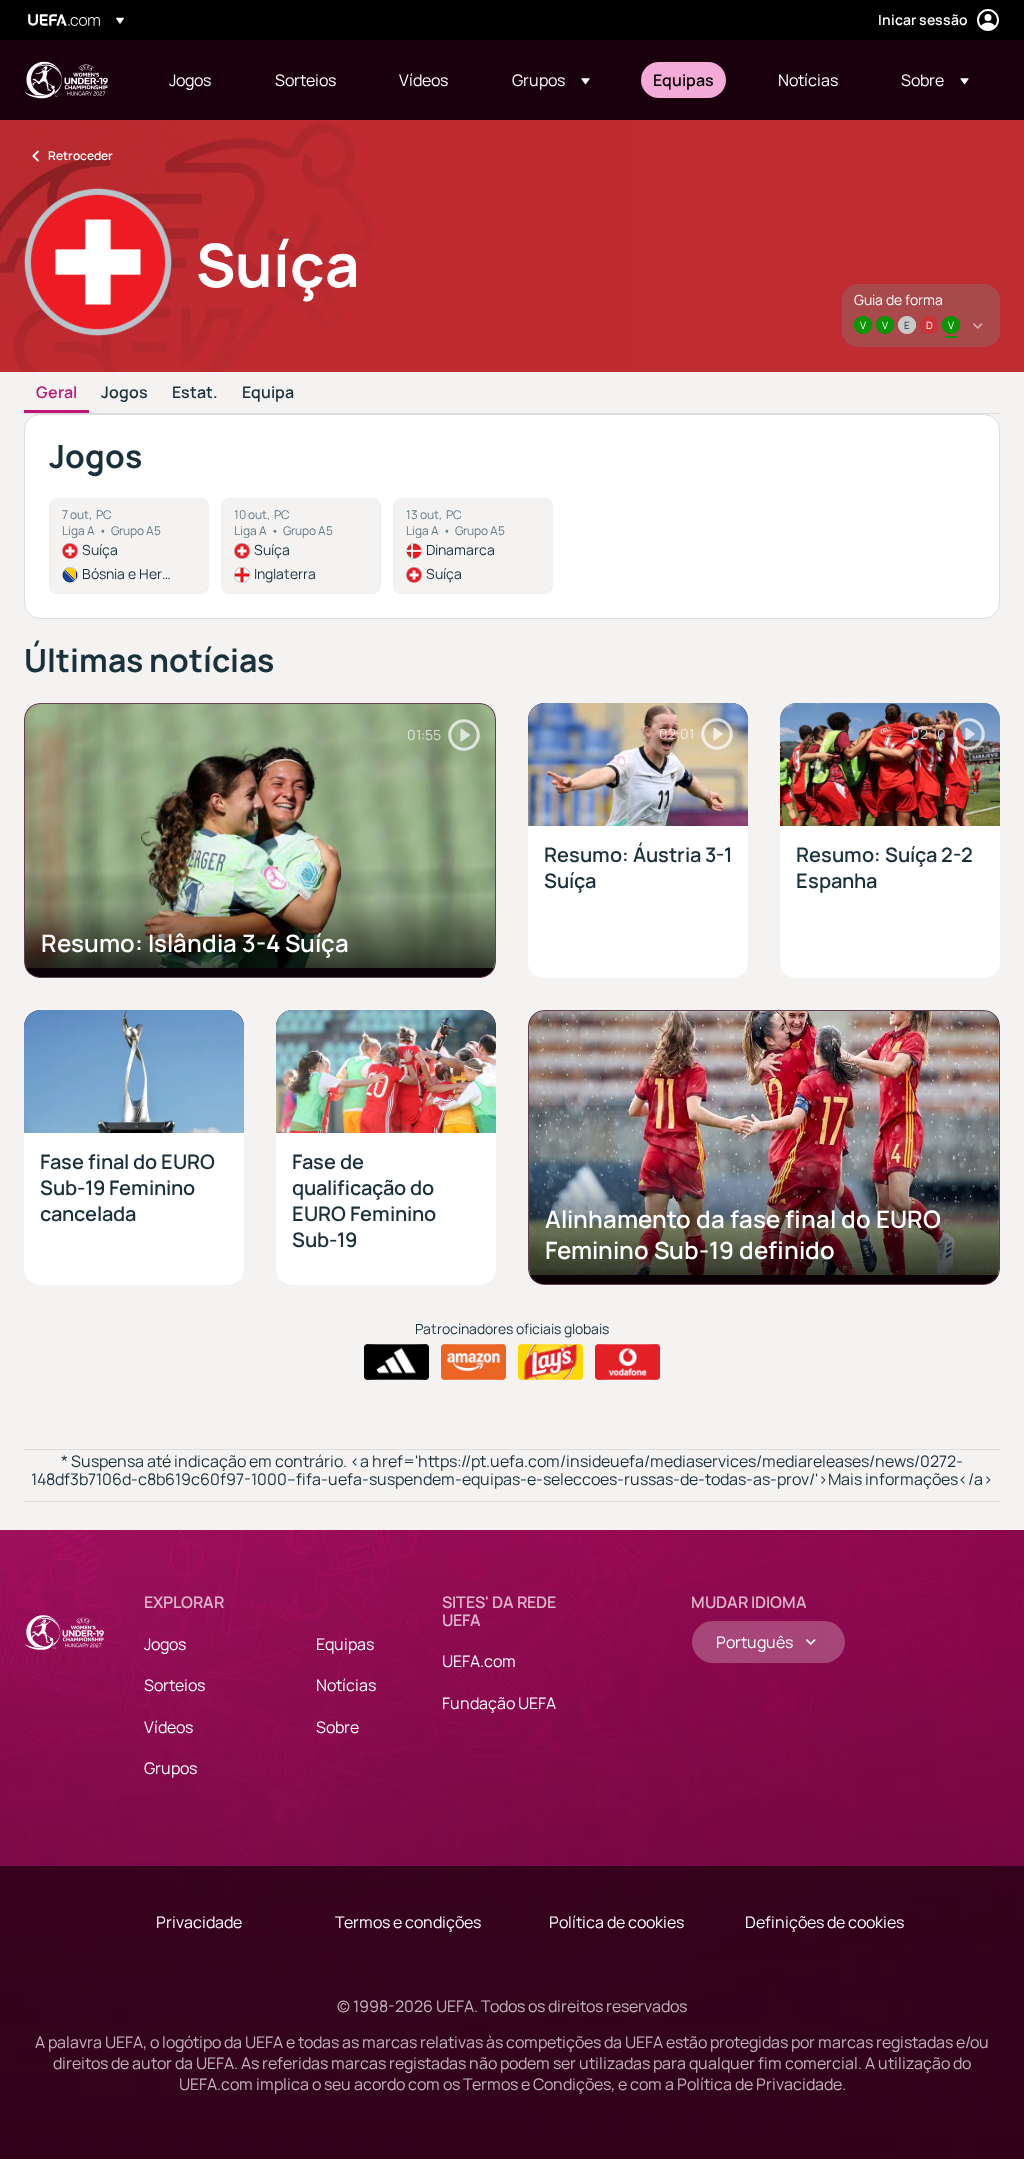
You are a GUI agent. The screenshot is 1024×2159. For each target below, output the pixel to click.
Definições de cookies (824, 1922)
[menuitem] (197, 80)
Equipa (268, 393)
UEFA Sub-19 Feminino (66, 80)
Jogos (124, 393)
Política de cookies (616, 1922)
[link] (190, 80)
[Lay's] (550, 1362)
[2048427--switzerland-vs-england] (301, 546)
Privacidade (199, 1922)
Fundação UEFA (499, 1703)
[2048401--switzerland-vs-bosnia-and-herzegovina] (129, 546)
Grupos (170, 1768)
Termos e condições (408, 1922)
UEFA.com (479, 1661)
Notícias (346, 1685)
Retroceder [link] (80, 155)
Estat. (195, 393)
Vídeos (168, 1727)
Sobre (337, 1727)
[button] (551, 80)
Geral (56, 393)
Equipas (345, 1644)
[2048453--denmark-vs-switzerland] (473, 546)
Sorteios (174, 1685)
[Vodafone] (627, 1362)
